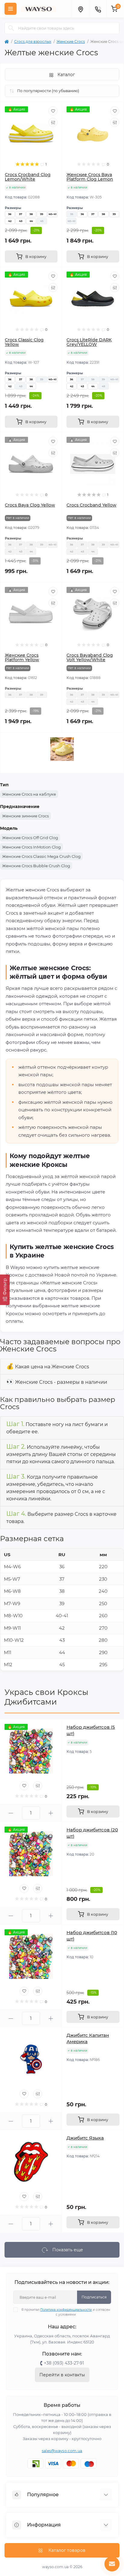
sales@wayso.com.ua (62, 2451)
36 (10, 214)
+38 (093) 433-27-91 (64, 2363)
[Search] (11, 28)
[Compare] (53, 122)
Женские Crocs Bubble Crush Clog (36, 866)
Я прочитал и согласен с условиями (66, 2312)
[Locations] (80, 9)
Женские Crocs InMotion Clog (31, 847)
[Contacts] (98, 9)
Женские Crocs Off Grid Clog (30, 838)
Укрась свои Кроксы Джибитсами (46, 1697)
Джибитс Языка (85, 2138)
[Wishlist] (53, 111)
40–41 (53, 214)
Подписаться (94, 2297)
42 (10, 221)
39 (42, 214)
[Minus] (11, 1813)
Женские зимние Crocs (25, 816)
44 (31, 221)
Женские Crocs (71, 42)
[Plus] (51, 1813)
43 (21, 221)
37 (21, 214)
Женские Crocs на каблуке (29, 794)
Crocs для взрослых (33, 42)
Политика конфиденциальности (66, 2310)
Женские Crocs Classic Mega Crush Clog (41, 856)
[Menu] (11, 9)
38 (31, 214)
